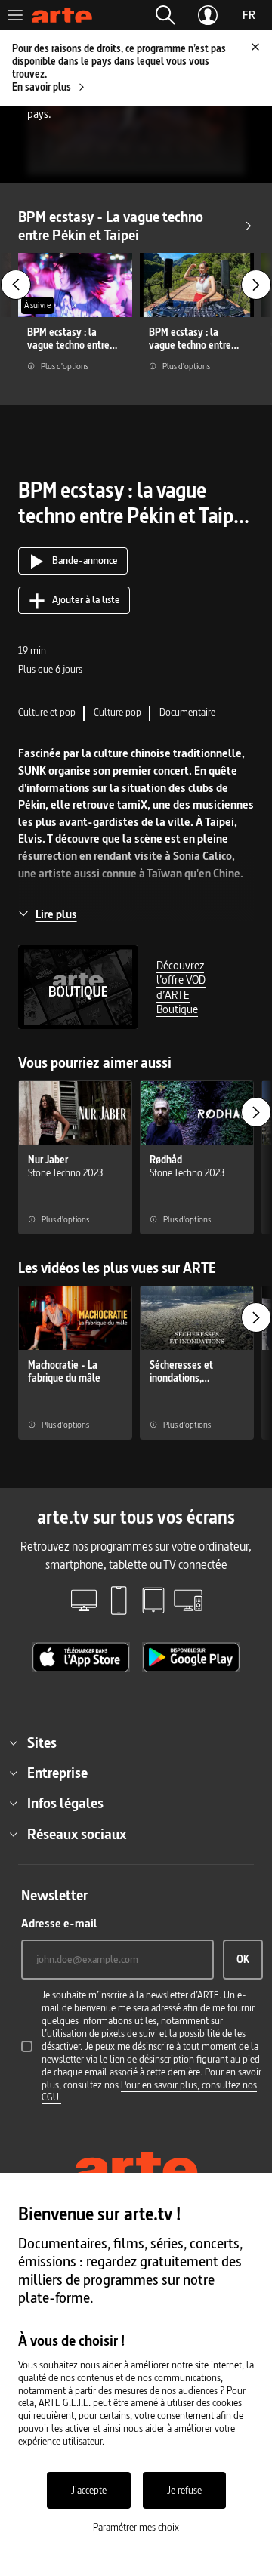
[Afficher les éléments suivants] (256, 285)
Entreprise (57, 1773)
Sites (42, 1742)
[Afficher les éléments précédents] (16, 285)
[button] (165, 15)
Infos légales (65, 1803)
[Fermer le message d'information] (255, 47)
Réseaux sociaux (77, 1834)
